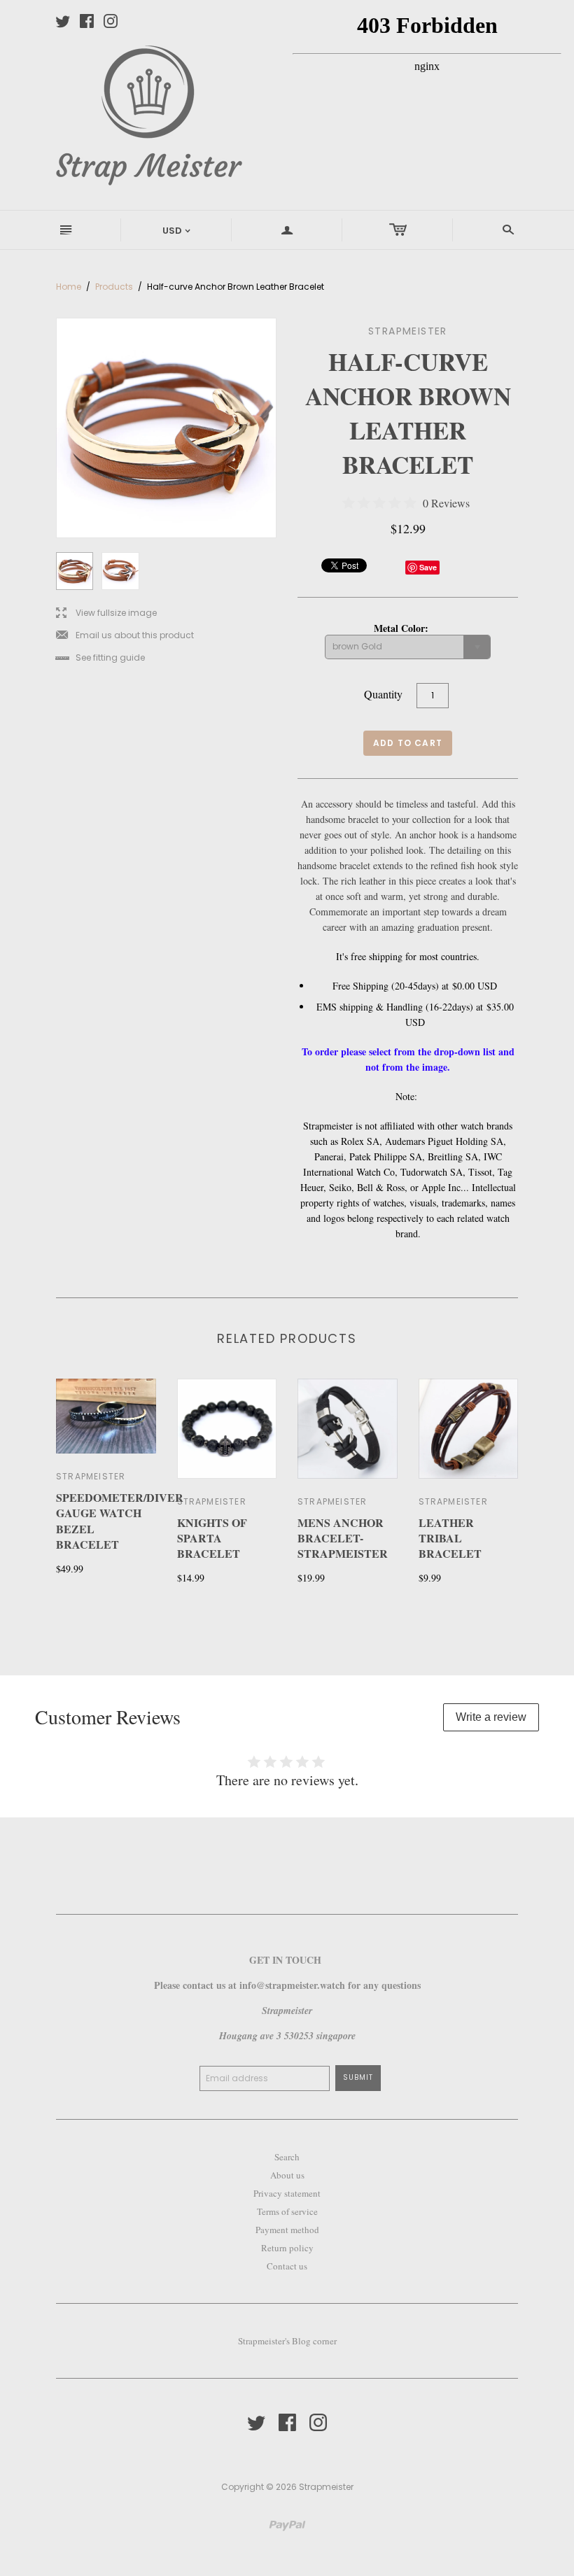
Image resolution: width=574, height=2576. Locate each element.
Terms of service (287, 2211)
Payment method (287, 2230)
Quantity (383, 694)
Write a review (491, 1717)
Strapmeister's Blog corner (287, 2341)
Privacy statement (287, 2193)
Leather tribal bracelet (450, 1538)
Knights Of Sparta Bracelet (212, 1538)
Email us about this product (125, 636)
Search (287, 2157)
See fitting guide (100, 658)
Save (428, 567)
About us (287, 2175)
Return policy (287, 2248)
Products (114, 287)
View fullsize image (106, 613)
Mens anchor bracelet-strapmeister (343, 1538)
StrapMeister (212, 1501)
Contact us (287, 2266)
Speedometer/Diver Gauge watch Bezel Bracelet (120, 1521)
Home (69, 287)
